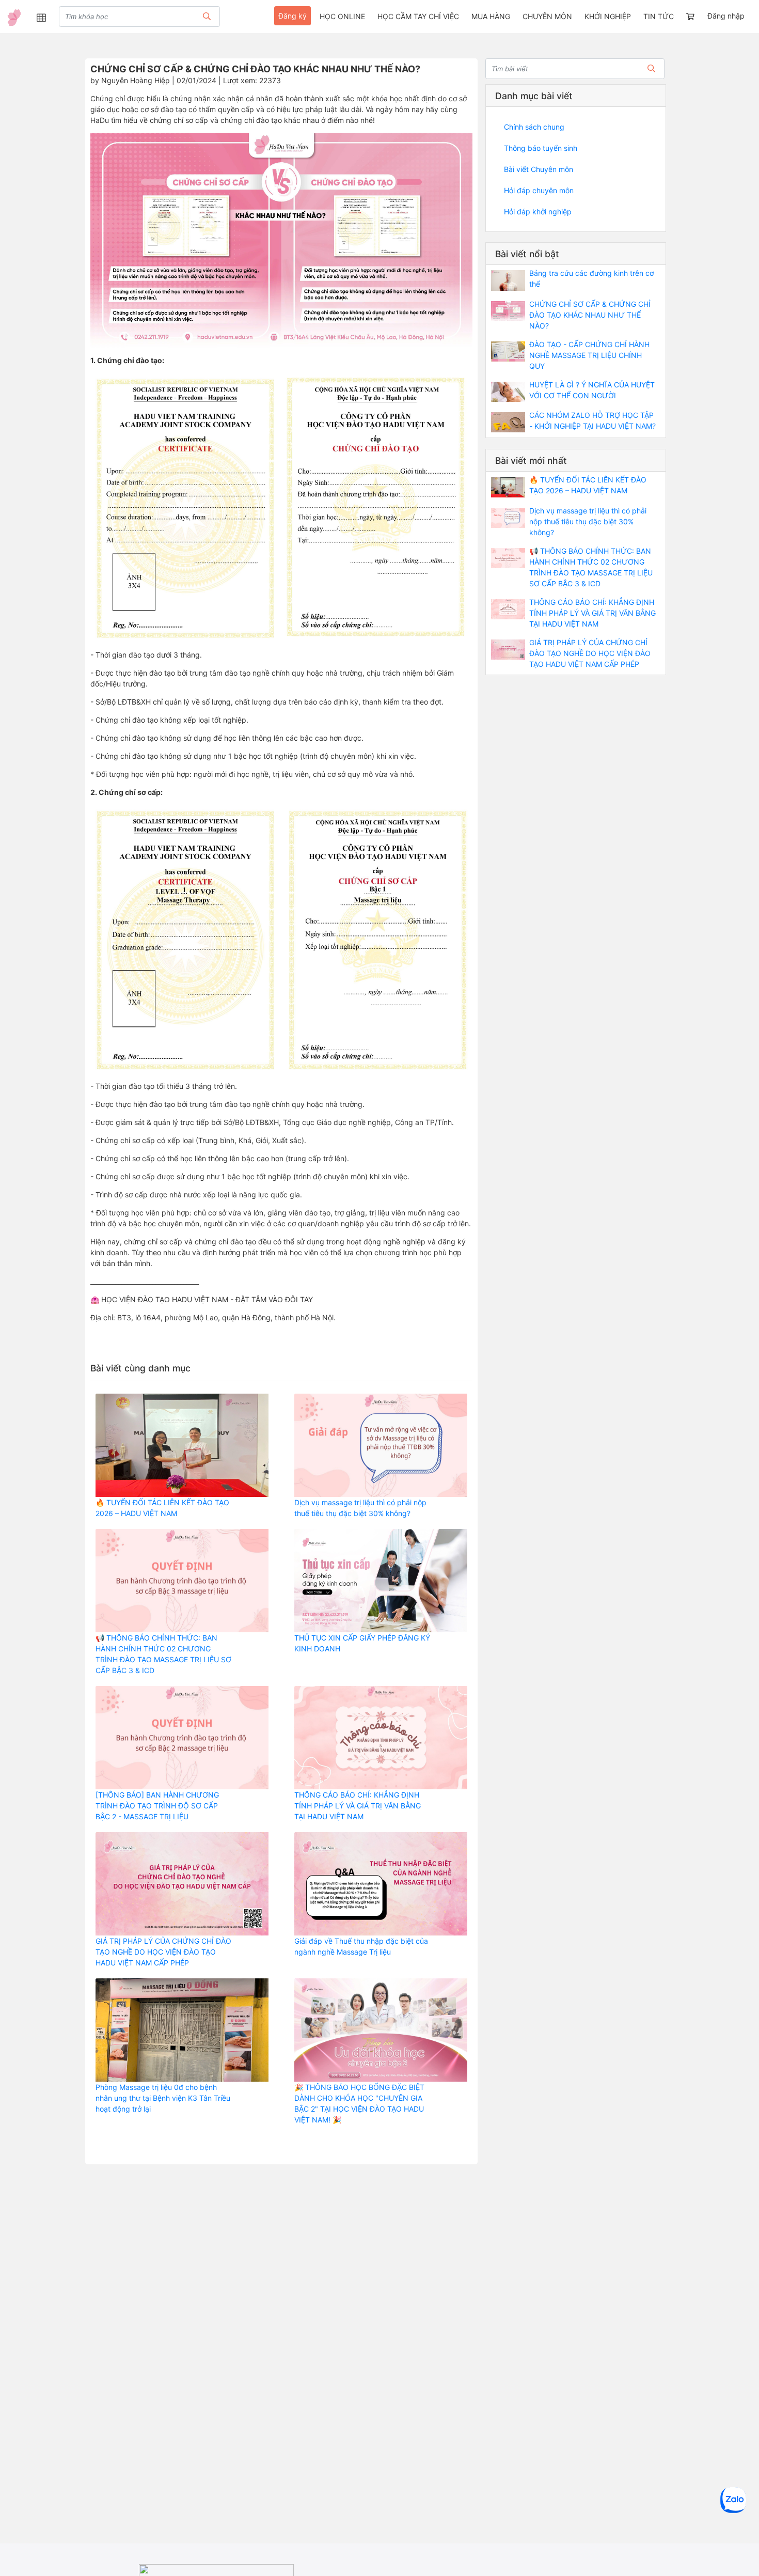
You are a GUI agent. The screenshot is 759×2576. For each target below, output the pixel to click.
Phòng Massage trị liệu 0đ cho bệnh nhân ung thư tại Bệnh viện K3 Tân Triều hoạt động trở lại (163, 2098)
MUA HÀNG (491, 16)
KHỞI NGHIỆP (608, 16)
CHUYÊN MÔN (547, 16)
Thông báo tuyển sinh (541, 148)
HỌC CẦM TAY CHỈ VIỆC (418, 16)
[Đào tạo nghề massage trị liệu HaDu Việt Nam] (14, 18)
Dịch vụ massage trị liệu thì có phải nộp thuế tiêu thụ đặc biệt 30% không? (588, 521)
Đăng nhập (726, 16)
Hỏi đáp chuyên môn (539, 190)
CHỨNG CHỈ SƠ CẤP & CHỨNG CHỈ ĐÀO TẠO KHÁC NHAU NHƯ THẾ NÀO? (590, 315)
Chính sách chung (534, 127)
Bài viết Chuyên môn (539, 169)
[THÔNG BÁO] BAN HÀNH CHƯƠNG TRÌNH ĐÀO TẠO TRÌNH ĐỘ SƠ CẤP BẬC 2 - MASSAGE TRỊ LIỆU (157, 1806)
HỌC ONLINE (342, 16)
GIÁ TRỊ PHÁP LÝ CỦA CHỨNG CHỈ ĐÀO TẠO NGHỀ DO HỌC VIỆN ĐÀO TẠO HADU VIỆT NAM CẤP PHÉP (163, 1952)
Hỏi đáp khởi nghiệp (538, 212)
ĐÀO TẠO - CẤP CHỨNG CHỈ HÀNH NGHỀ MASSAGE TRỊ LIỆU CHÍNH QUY (589, 355)
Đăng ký (292, 16)
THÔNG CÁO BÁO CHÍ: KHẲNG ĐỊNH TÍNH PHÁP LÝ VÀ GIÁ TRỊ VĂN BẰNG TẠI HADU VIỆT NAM (358, 1806)
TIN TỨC (659, 16)
